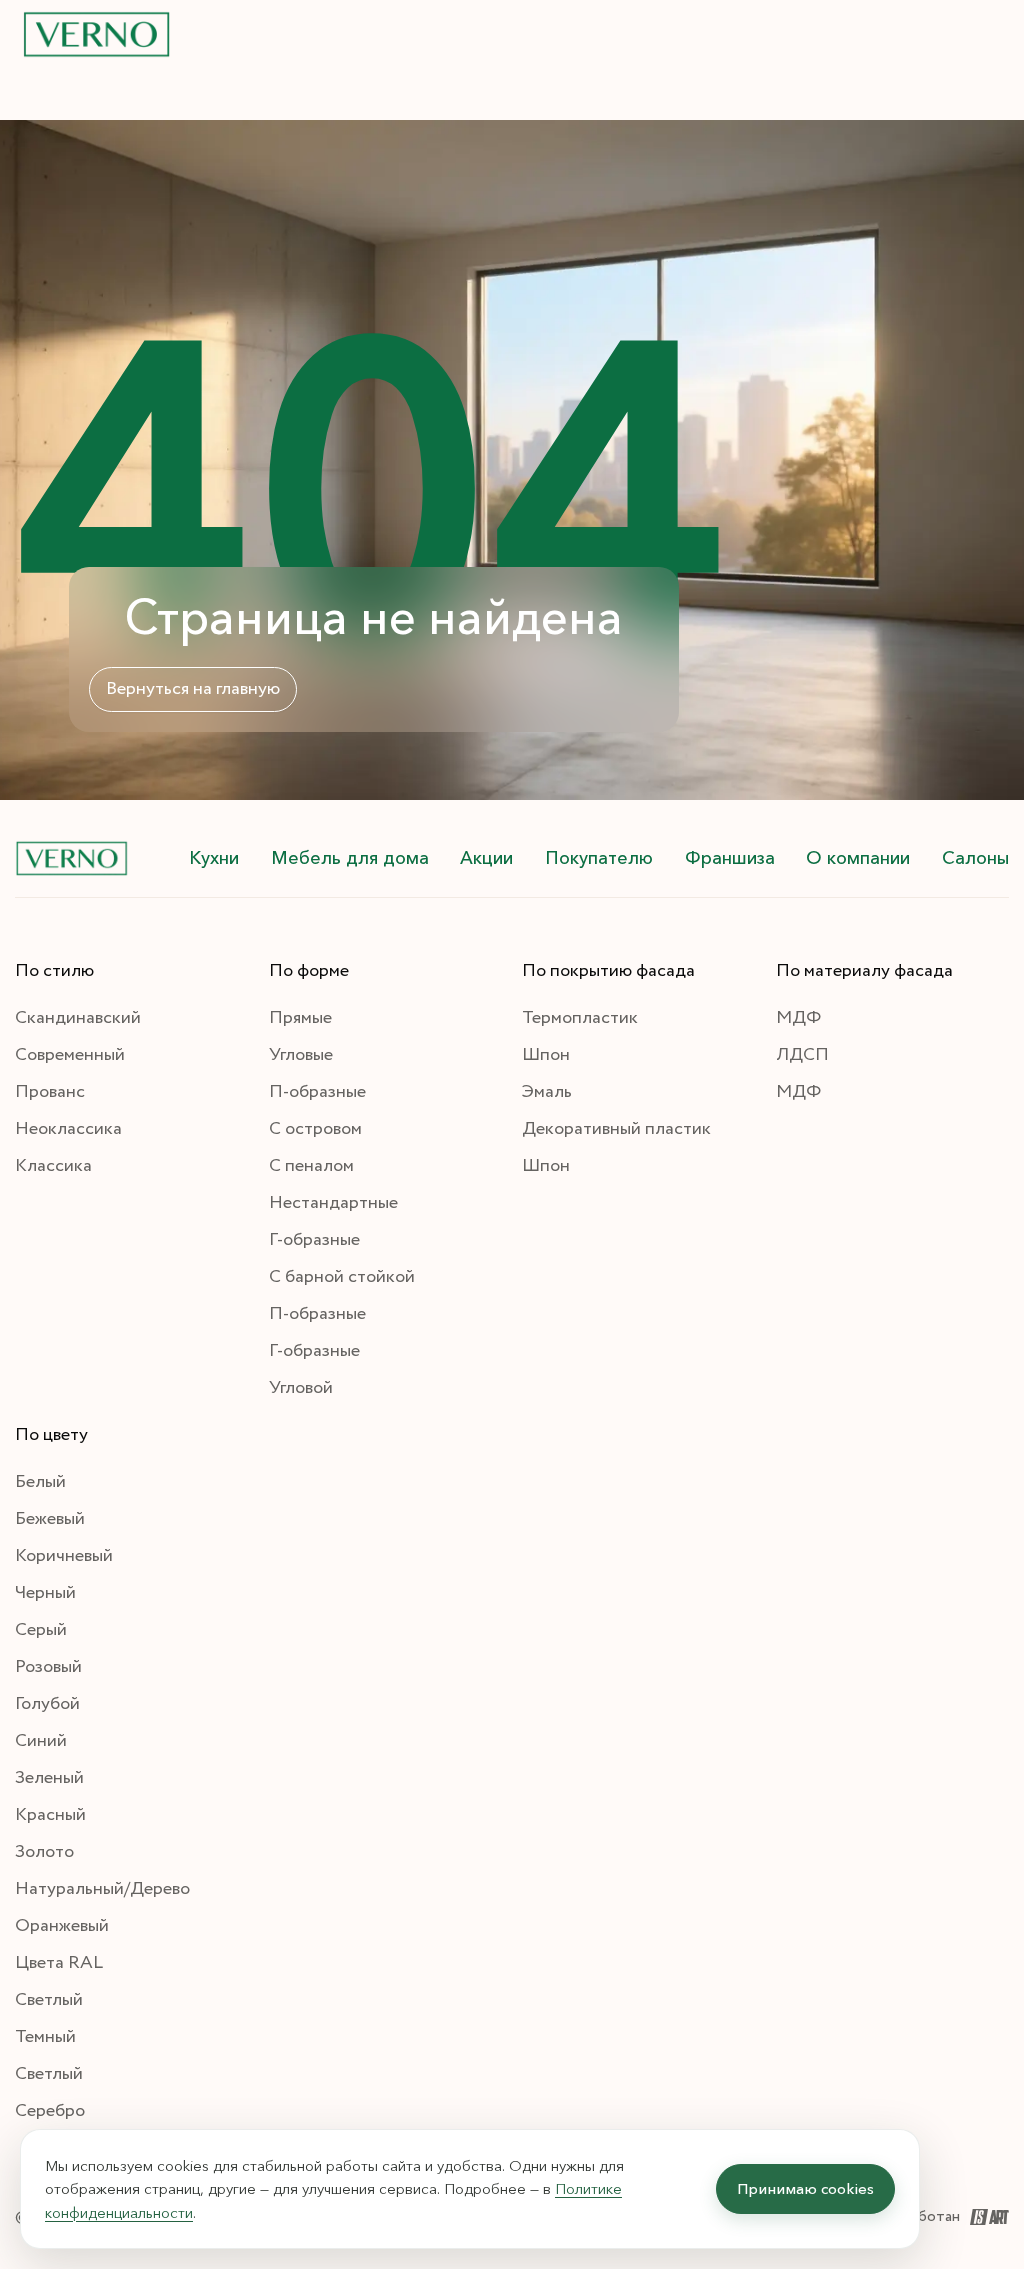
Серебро (50, 2111)
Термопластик (580, 1018)
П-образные (317, 1092)
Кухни (214, 858)
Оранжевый (62, 1926)
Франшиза (730, 858)
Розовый (48, 1667)
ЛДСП (802, 1055)
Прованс (50, 1092)
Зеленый (49, 1778)
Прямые (300, 1018)
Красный (50, 1815)
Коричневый (64, 1556)
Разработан (919, 2216)
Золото (44, 1852)
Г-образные (314, 1240)
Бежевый (50, 1519)
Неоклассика (68, 1129)
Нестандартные (333, 1203)
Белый (40, 1482)
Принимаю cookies (805, 2188)
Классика (53, 1166)
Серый (41, 1630)
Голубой (47, 1704)
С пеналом (311, 1166)
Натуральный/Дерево (102, 1889)
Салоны (975, 858)
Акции (486, 858)
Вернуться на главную (193, 689)
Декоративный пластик (616, 1129)
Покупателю (599, 858)
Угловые (301, 1055)
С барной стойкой (342, 1277)
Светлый (49, 2000)
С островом (315, 1129)
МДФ (798, 1018)
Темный (45, 2037)
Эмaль (547, 1092)
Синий (41, 1741)
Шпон (546, 1055)
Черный (45, 1593)
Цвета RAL (59, 1963)
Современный (70, 1055)
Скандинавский (78, 1018)
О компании (858, 858)
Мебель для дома (350, 858)
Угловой (301, 1388)
